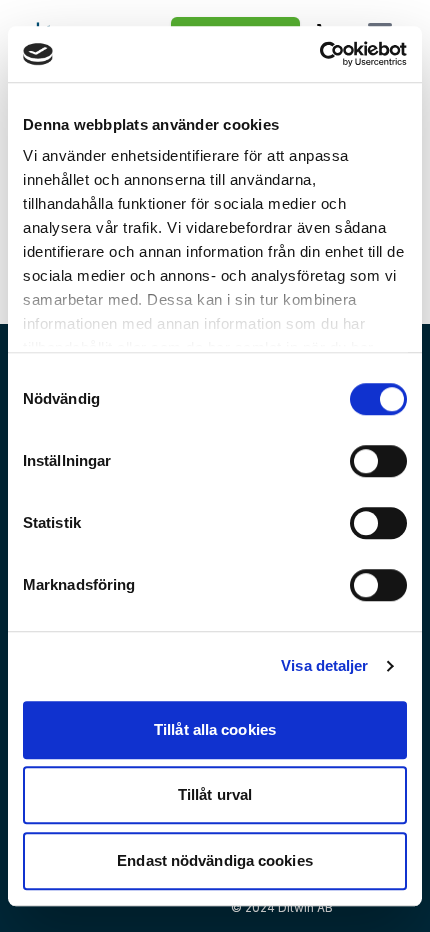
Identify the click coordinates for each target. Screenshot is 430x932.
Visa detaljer (324, 665)
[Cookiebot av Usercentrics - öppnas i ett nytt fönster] (319, 54)
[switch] (378, 461)
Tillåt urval (215, 794)
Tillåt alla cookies (215, 729)
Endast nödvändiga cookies (215, 860)
